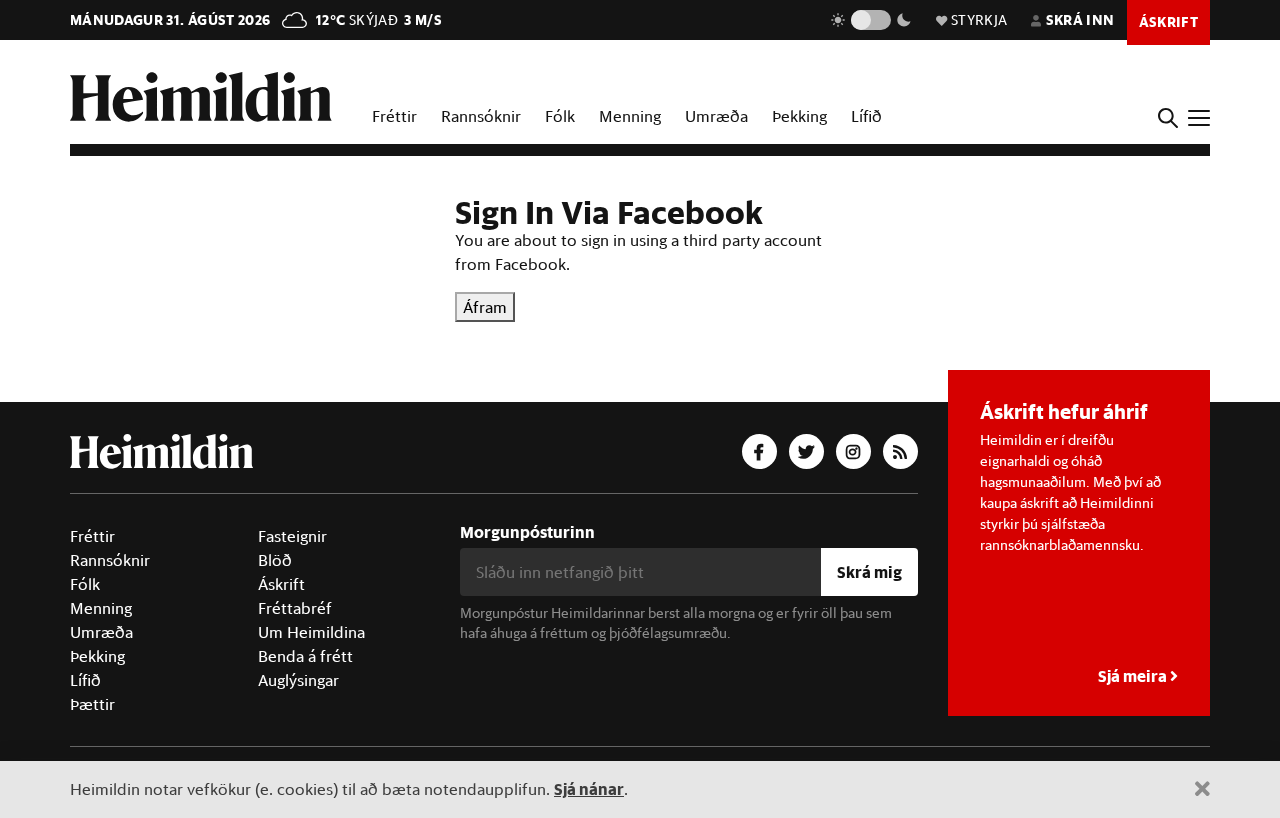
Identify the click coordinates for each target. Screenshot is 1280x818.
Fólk (560, 116)
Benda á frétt (305, 656)
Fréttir (394, 116)
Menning (630, 116)
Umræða (716, 116)
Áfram (485, 307)
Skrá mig (869, 571)
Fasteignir (292, 536)
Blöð (275, 560)
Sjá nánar (589, 788)
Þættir (92, 704)
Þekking (799, 116)
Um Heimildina (311, 632)
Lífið (866, 116)
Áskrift (281, 584)
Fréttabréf (295, 608)
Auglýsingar (298, 680)
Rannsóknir (481, 116)
